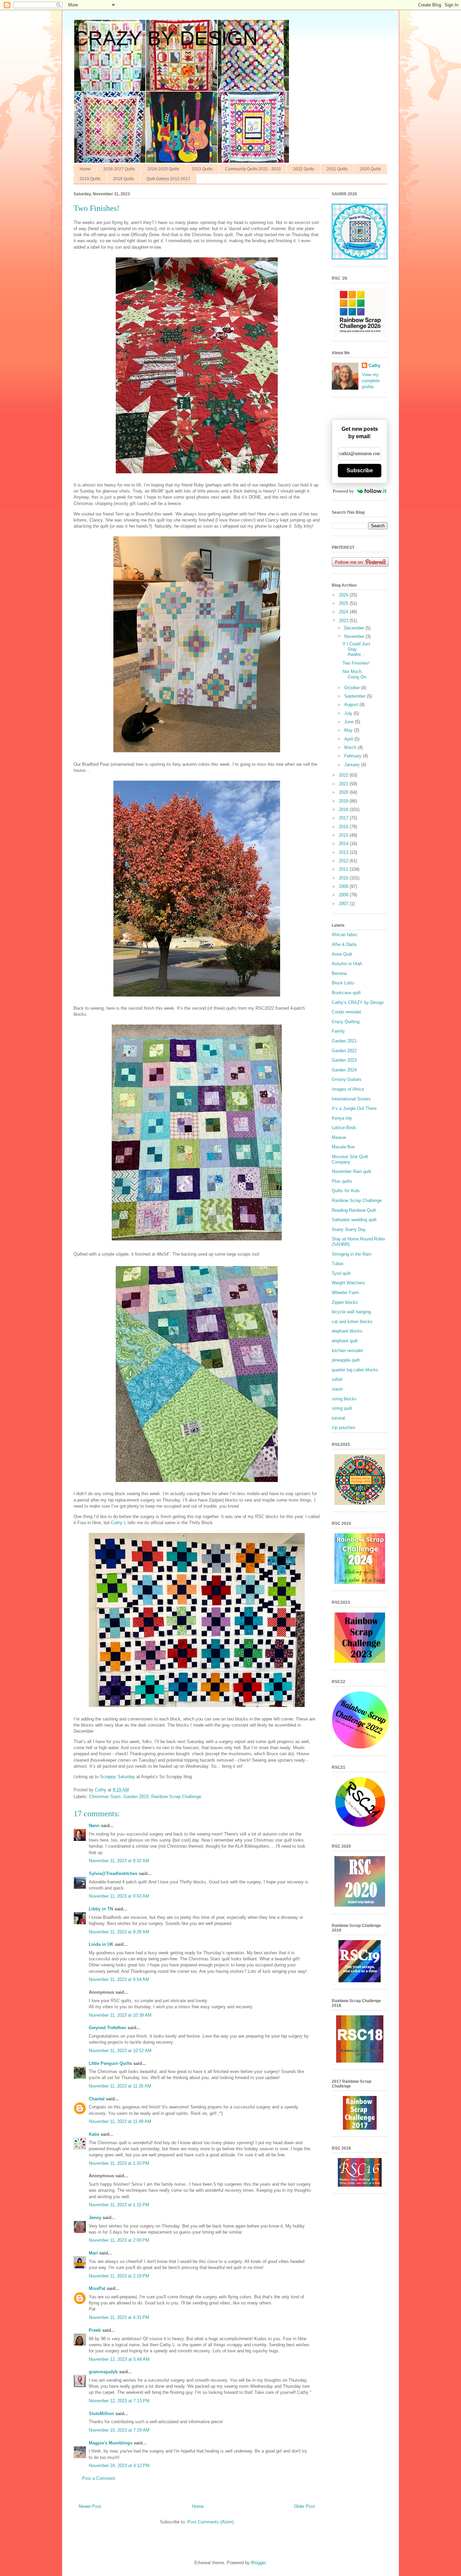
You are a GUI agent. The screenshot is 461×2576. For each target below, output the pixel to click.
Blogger (258, 2563)
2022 (344, 775)
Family (338, 1031)
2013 (344, 852)
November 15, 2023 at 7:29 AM (119, 2430)
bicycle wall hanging (351, 1312)
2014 (344, 844)
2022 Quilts (304, 169)
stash (337, 1389)
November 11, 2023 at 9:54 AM (119, 1979)
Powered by (343, 491)
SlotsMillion (101, 2414)
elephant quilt (345, 1341)
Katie (94, 2134)
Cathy (374, 366)
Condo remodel (346, 1012)
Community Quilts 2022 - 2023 (253, 169)
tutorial (338, 1418)
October (353, 688)
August (352, 705)
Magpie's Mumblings (111, 2443)
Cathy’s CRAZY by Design (358, 1002)
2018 (344, 809)
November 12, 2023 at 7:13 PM (119, 2401)
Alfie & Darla (344, 944)
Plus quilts (342, 1181)
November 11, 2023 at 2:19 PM (119, 2276)
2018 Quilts (124, 179)
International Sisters (351, 1099)
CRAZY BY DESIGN (166, 38)
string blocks (344, 1399)
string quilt (342, 1408)
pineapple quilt (346, 1360)
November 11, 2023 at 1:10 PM (119, 2163)
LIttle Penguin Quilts (110, 2063)
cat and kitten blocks (352, 1322)
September (356, 696)
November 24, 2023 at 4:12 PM (119, 2466)
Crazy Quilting (346, 1022)
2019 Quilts (90, 179)
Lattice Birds (344, 1128)
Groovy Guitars (347, 1079)
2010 (344, 878)
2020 (344, 792)
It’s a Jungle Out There (354, 1108)
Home (85, 169)
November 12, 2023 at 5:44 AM (119, 2359)
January (353, 765)
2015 (344, 835)
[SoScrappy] (360, 333)
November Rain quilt (351, 1171)
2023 (344, 621)
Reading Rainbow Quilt (354, 1210)
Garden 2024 (344, 1070)
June (350, 722)
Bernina (339, 973)
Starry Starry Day (349, 1229)
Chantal (97, 2099)
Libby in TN (101, 1909)
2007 (344, 904)
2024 (344, 612)
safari (337, 1379)
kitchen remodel (347, 1351)
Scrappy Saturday (117, 1777)
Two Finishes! (356, 663)
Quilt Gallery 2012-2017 (168, 179)
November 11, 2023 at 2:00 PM (119, 2240)
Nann (94, 1826)
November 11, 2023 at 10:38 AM (120, 2015)
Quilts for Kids (346, 1191)
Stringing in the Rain (351, 1254)
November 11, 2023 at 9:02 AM (119, 1896)
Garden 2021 (344, 1041)
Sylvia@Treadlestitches (113, 1873)
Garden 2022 (344, 1051)
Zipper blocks (345, 1302)
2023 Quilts (202, 169)
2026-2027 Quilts (119, 169)
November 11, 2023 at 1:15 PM (119, 2205)
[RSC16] (360, 2185)
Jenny (95, 2218)
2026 (344, 595)
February (354, 756)
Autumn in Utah (347, 964)
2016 (344, 827)
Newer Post (90, 2506)
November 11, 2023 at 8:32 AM (119, 1861)
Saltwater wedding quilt (354, 1220)
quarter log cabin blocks (355, 1370)
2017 (344, 818)
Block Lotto (343, 983)
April (349, 739)
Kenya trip (342, 1118)
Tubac (338, 1264)
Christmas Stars (105, 1797)
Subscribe (360, 470)
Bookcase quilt (346, 993)
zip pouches (344, 1427)
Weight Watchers (348, 1283)
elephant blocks (347, 1331)
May (349, 730)
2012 (344, 861)
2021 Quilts (337, 169)
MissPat (97, 2288)
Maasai (339, 1137)
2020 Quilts (371, 169)
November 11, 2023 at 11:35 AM (120, 2086)
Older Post (304, 2506)
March (351, 747)
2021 (344, 784)
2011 (344, 869)
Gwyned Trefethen (107, 2028)
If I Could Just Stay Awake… (356, 649)
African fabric (345, 935)
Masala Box (343, 1147)
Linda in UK (101, 1944)
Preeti (95, 2330)
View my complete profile (371, 381)
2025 (344, 603)
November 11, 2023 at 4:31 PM (119, 2317)
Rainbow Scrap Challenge (176, 1797)
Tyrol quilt (341, 1273)
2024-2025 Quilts (163, 169)
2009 (344, 886)
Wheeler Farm (345, 1293)
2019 (344, 801)
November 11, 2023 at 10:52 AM (120, 2051)
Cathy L (119, 1523)
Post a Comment (99, 2478)
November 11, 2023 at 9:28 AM (119, 1932)
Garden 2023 (136, 1797)
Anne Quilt (342, 954)
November (355, 636)
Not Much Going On (354, 674)
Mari (93, 2253)
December (355, 628)
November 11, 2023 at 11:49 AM (120, 2121)
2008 (344, 895)
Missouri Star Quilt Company (350, 1159)
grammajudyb (103, 2372)
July (349, 713)
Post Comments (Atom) (210, 2522)
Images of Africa (348, 1089)
